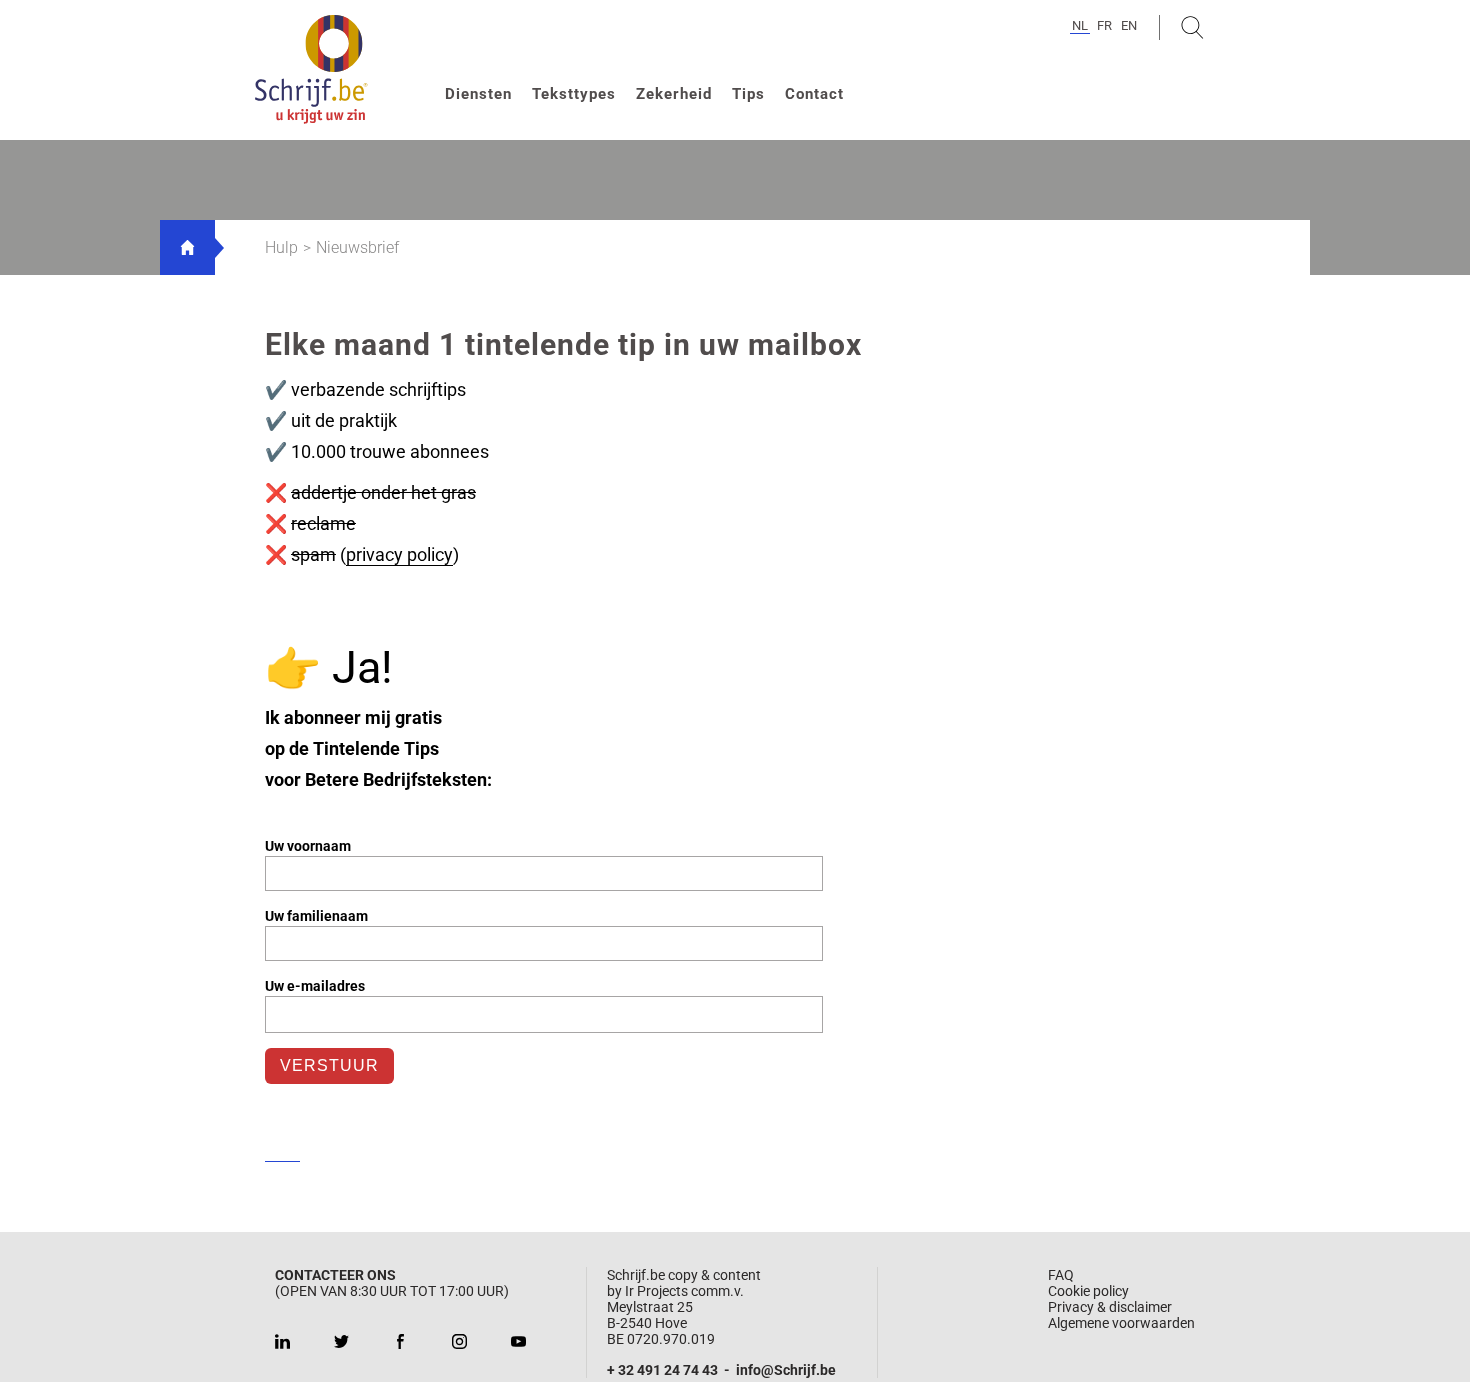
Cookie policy (1088, 1291)
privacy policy (399, 554)
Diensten (478, 94)
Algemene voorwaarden (1121, 1323)
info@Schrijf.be (786, 1370)
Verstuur (329, 1065)
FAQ (1061, 1275)
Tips (748, 94)
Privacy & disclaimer (1110, 1307)
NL (1080, 25)
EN (1129, 25)
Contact (814, 94)
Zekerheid (674, 94)
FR (1104, 25)
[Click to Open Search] (1192, 27)
